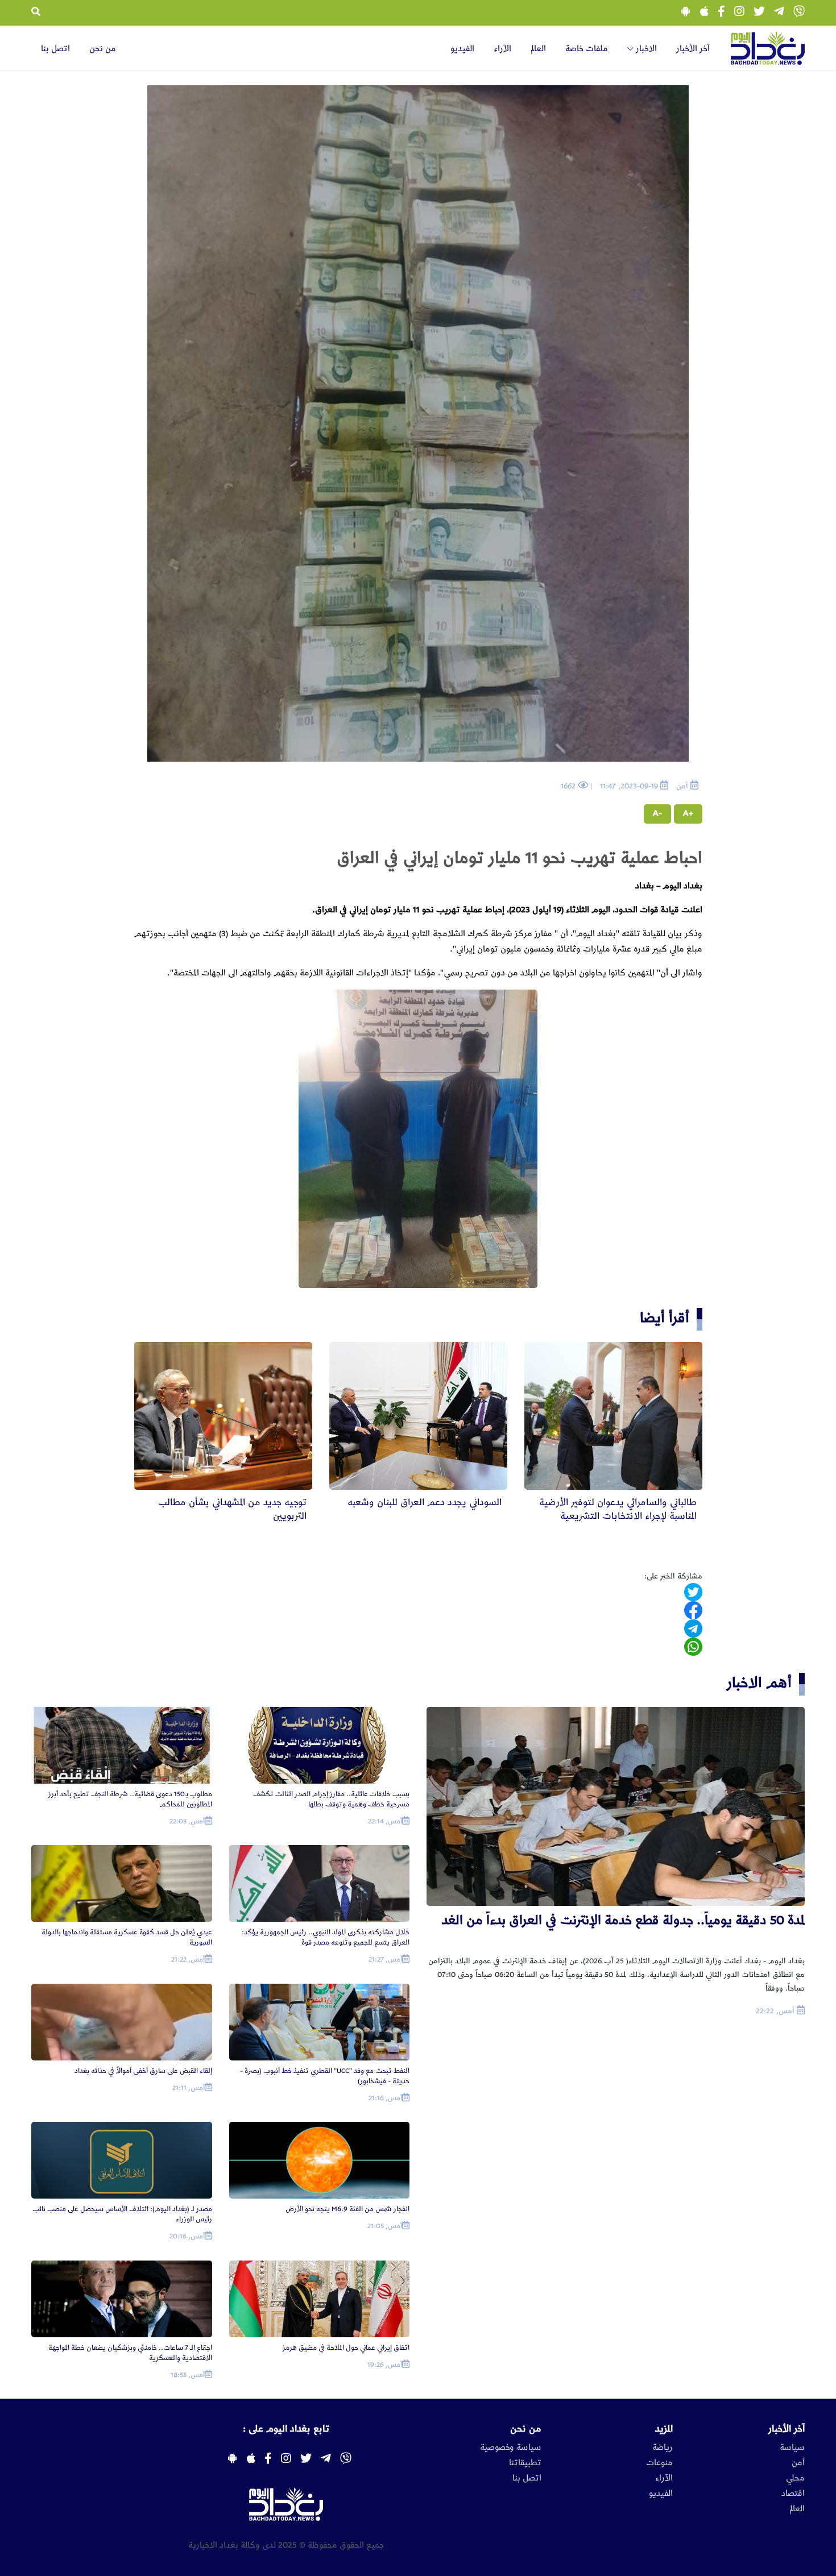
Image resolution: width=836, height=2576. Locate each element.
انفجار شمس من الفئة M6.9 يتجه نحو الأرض (347, 2209)
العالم (538, 49)
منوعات (659, 2463)
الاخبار (645, 49)
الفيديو (462, 49)
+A (688, 813)
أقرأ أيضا (665, 1318)
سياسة (792, 2448)
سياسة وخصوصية (511, 2448)
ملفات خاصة (587, 49)
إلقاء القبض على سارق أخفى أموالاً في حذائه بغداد (143, 2071)
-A (657, 813)
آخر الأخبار (693, 49)
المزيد (664, 2429)
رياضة (663, 2448)
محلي (795, 2478)
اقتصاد (793, 2494)
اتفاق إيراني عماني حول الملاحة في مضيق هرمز (346, 2348)
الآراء (502, 49)
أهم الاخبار (759, 1683)
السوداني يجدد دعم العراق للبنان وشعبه (425, 1502)
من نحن (103, 49)
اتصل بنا (55, 49)
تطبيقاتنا (525, 2463)
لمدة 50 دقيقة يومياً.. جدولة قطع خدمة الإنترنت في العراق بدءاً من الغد (623, 1920)
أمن (798, 2463)
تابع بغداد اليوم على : (286, 2429)
